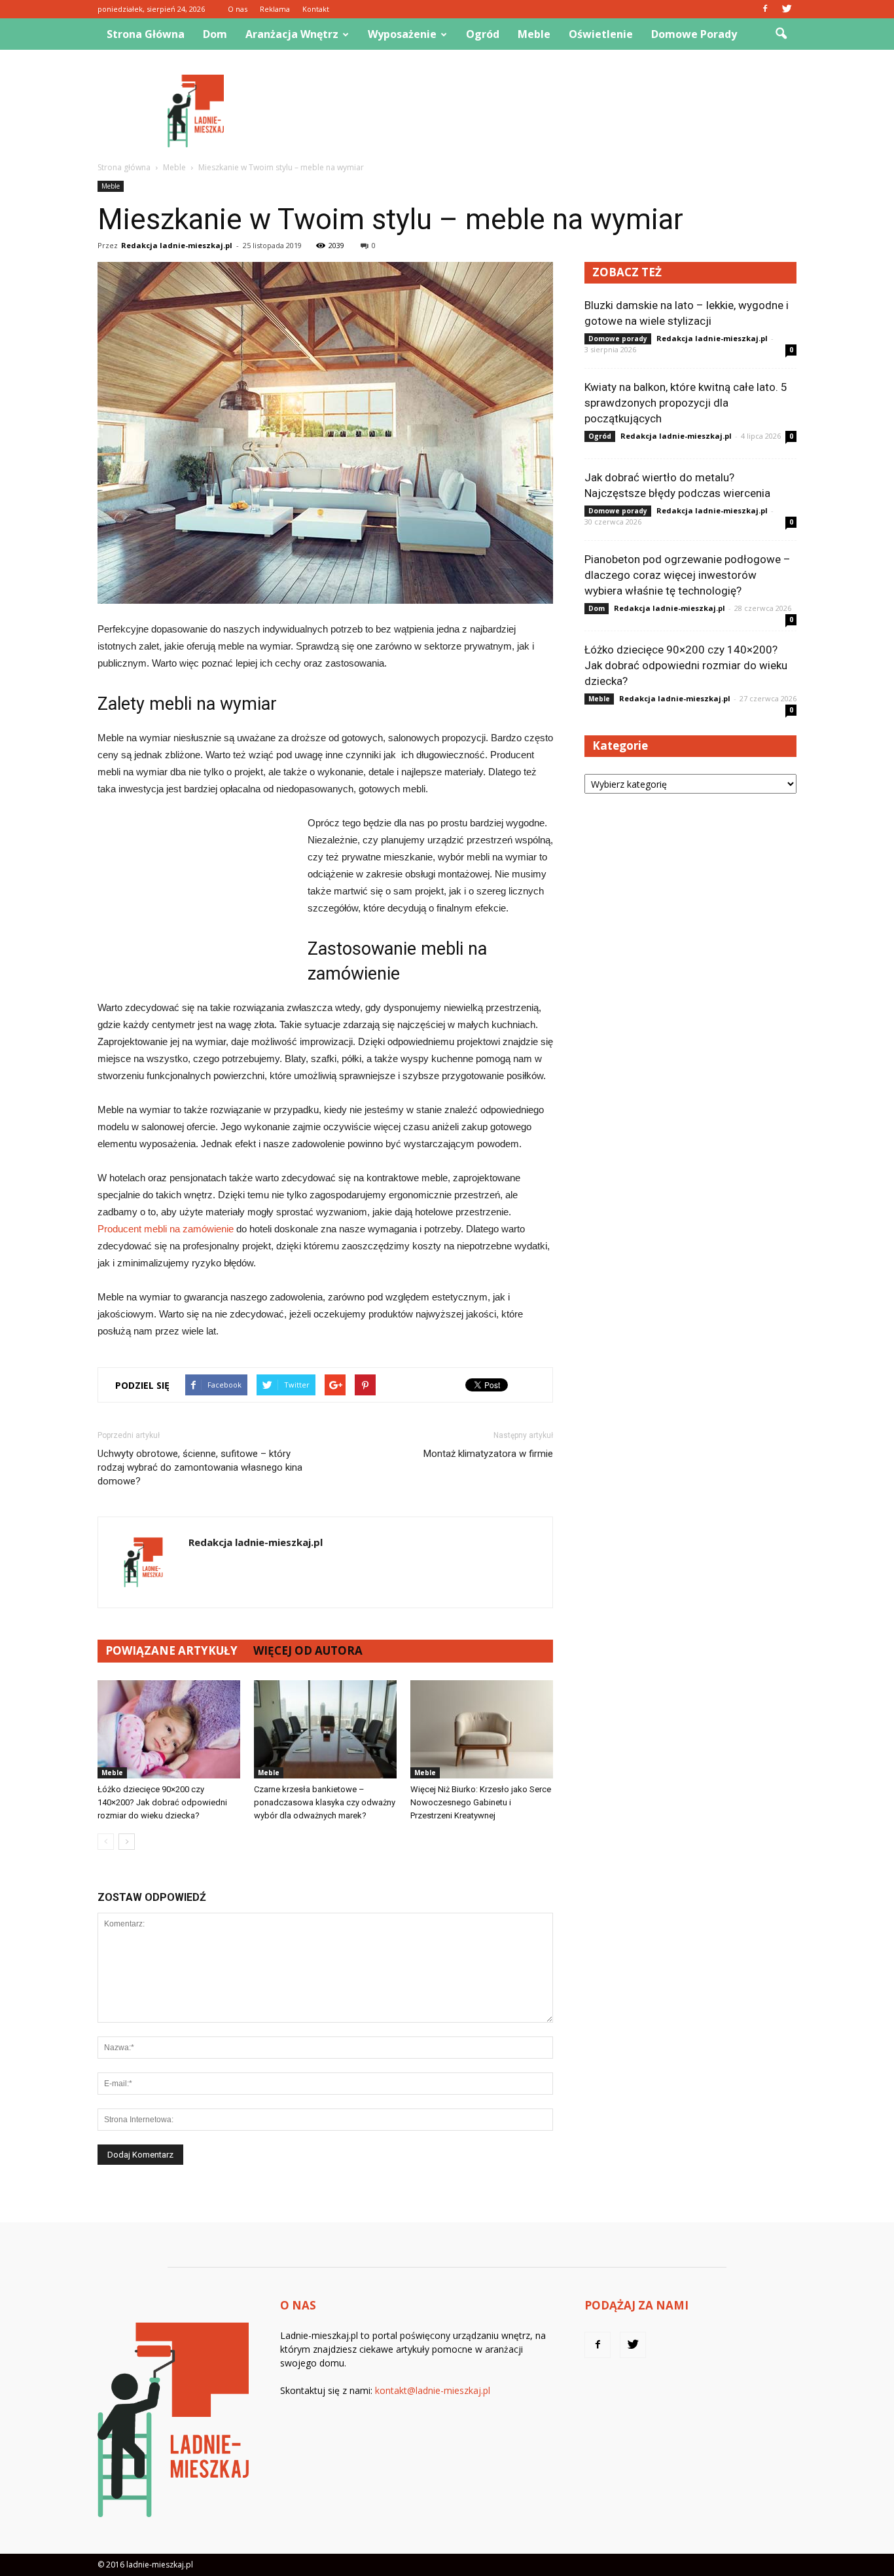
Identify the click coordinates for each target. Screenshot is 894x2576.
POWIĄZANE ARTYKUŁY (171, 1650)
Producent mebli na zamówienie (166, 1229)
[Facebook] (765, 9)
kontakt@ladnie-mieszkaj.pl (433, 2390)
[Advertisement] (558, 111)
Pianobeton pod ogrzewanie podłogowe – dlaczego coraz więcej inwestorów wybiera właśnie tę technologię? (688, 575)
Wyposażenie (402, 34)
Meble (534, 34)
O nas (238, 9)
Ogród (483, 34)
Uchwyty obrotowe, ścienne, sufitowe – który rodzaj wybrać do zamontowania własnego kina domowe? (200, 1467)
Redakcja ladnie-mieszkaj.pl (177, 245)
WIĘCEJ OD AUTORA (308, 1650)
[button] (781, 34)
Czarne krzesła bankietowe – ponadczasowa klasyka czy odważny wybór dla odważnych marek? (325, 1802)
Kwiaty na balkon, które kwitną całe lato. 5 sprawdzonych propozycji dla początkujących (686, 403)
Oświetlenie (601, 34)
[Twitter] (787, 9)
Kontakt (316, 9)
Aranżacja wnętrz (292, 34)
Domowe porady (694, 34)
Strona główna (146, 34)
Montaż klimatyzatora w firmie (488, 1454)
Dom (215, 34)
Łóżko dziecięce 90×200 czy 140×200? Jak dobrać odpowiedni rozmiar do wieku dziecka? (162, 1802)
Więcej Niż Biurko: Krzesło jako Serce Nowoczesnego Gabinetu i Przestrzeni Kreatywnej (481, 1802)
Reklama (275, 9)
